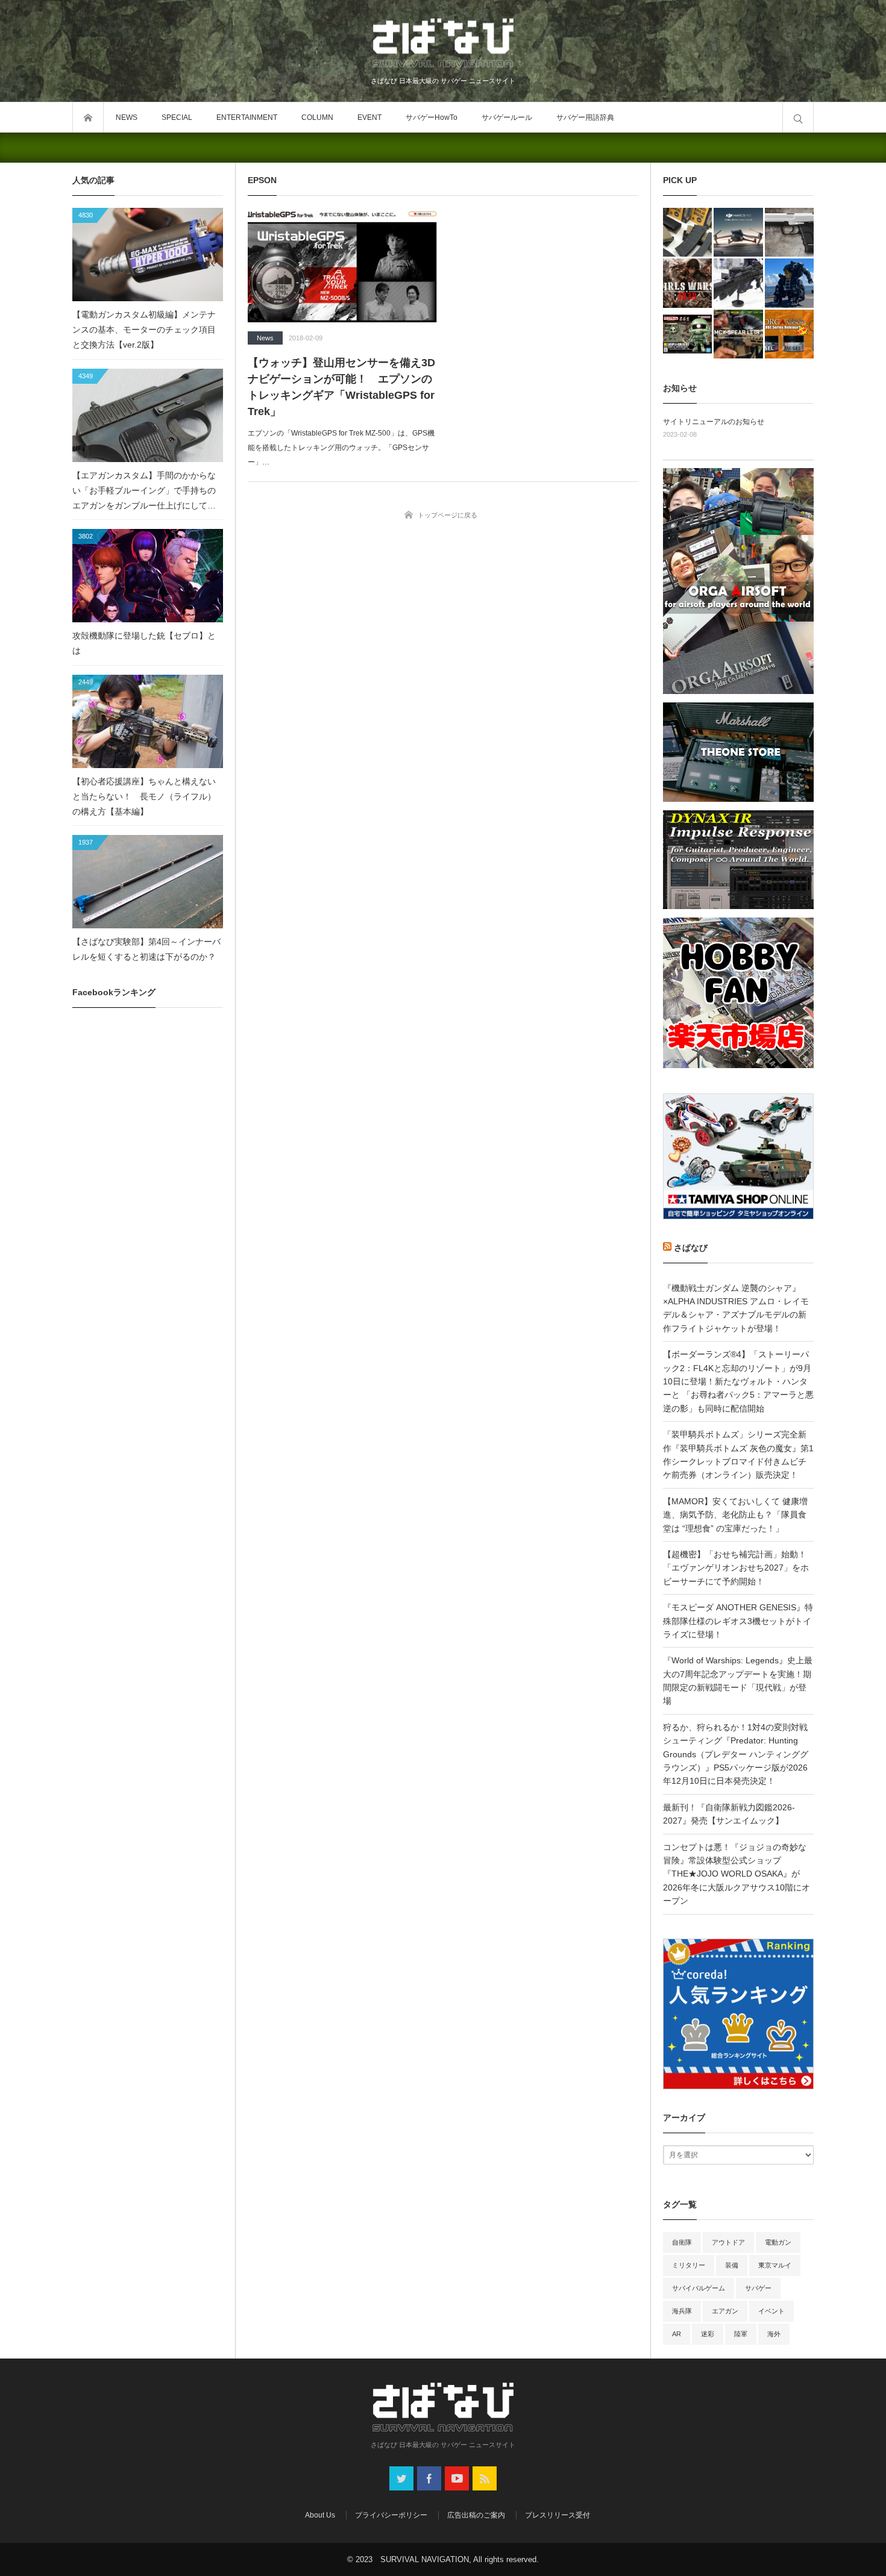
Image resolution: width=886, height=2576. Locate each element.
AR (677, 2334)
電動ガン (778, 2242)
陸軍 (741, 2334)
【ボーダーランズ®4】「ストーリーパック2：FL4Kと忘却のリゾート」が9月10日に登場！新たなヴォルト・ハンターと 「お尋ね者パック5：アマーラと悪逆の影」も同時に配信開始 (738, 1381)
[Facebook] (429, 2478)
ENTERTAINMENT (247, 117)
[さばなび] (443, 45)
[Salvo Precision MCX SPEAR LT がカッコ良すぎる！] (738, 334)
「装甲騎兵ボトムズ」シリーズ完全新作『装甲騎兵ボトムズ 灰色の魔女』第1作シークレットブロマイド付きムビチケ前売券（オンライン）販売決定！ (738, 1455)
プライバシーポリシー (391, 2515)
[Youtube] (457, 2478)
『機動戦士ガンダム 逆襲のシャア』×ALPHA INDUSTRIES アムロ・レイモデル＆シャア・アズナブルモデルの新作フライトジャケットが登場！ (736, 1308)
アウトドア (728, 2242)
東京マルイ (775, 2265)
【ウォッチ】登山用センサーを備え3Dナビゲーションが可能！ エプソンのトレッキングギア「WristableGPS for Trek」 (341, 387)
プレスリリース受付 (558, 2515)
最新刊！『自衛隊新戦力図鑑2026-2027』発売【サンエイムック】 (729, 1814)
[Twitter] (401, 2478)
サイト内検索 (798, 117)
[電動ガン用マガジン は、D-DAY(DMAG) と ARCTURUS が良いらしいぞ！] (687, 232)
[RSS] (485, 2478)
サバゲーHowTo (432, 117)
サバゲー (758, 2288)
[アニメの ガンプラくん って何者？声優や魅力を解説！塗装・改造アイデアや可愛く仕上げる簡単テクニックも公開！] (687, 334)
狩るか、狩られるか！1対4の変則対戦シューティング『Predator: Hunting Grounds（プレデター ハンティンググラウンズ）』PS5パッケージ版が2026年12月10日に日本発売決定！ (736, 1754)
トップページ (88, 117)
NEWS (127, 117)
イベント (771, 2311)
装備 (732, 2265)
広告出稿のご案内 (476, 2515)
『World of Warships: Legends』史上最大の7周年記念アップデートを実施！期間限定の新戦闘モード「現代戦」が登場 (738, 1680)
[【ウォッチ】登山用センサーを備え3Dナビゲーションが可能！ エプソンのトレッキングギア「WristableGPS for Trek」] (342, 265)
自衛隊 (682, 2242)
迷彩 (708, 2334)
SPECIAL (177, 117)
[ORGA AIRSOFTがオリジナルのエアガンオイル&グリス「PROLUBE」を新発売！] (789, 334)
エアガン (725, 2311)
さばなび (691, 1248)
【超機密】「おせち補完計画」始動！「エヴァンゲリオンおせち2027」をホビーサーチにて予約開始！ (736, 1568)
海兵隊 (682, 2311)
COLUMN (317, 117)
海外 (774, 2334)
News (265, 338)
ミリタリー (689, 2265)
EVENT (369, 117)
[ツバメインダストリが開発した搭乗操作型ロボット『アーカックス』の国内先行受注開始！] (789, 283)
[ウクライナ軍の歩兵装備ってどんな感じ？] (738, 283)
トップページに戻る (448, 515)
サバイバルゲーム (699, 2288)
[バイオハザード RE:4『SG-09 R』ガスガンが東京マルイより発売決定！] (789, 232)
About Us (320, 2515)
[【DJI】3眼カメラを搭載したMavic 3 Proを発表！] (738, 232)
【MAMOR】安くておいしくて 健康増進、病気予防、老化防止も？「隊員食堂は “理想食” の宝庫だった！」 (735, 1515)
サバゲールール (507, 117)
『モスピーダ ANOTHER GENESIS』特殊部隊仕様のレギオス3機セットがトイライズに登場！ (738, 1621)
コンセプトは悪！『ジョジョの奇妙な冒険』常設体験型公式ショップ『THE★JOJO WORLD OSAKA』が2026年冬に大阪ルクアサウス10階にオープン (737, 1874)
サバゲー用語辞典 (585, 117)
